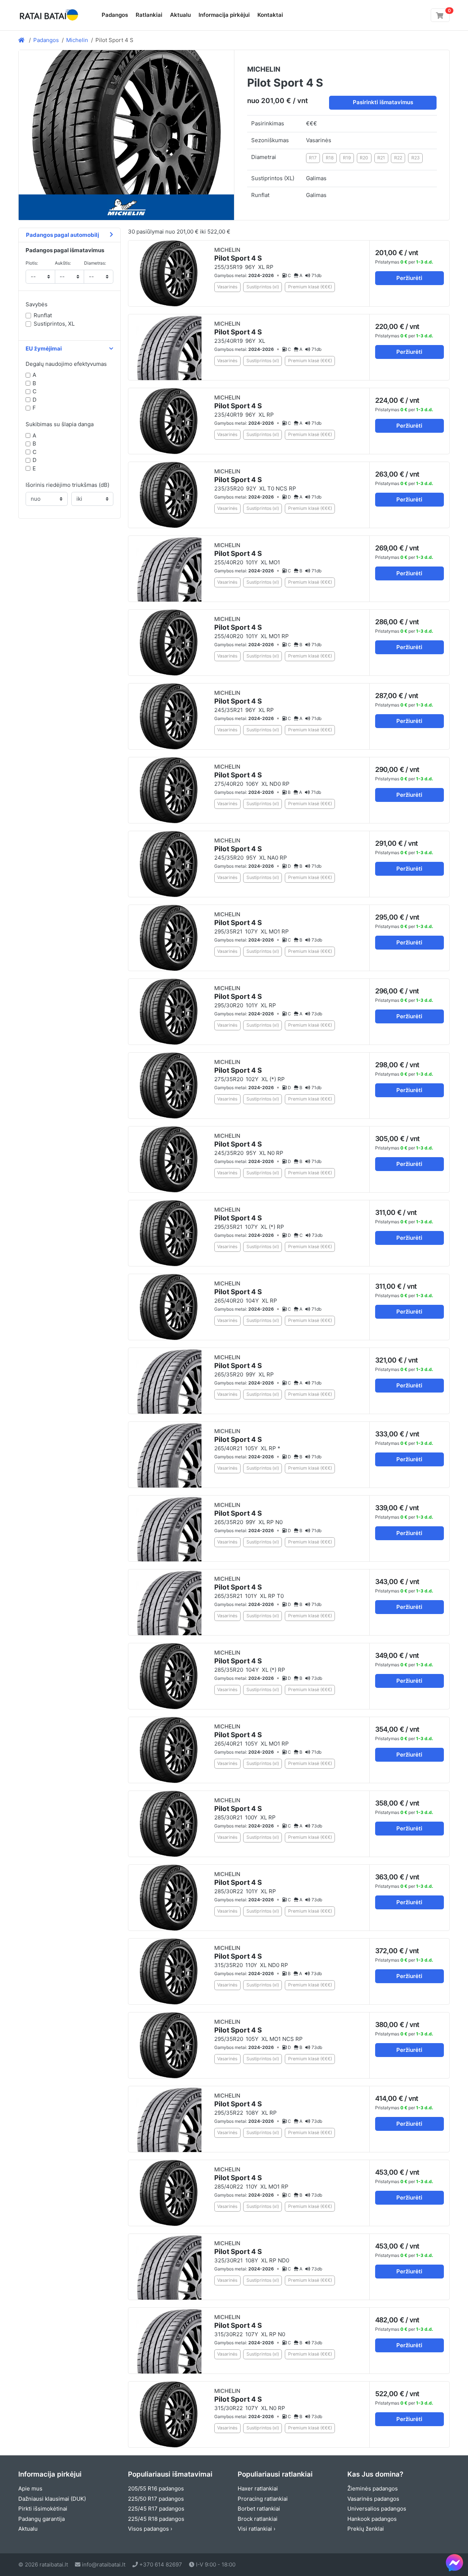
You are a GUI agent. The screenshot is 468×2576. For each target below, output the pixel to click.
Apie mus (30, 2488)
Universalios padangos (377, 2509)
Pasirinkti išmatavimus (383, 102)
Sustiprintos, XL (54, 324)
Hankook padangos (372, 2519)
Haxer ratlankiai (258, 2488)
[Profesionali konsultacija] (454, 2562)
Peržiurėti (409, 278)
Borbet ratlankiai (259, 2509)
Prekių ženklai (366, 2529)
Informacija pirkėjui (224, 15)
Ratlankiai (149, 15)
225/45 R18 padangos (156, 2519)
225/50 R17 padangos (156, 2499)
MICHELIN (238, 255)
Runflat (43, 315)
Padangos (115, 15)
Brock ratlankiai (258, 2519)
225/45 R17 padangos (156, 2509)
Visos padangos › (150, 2529)
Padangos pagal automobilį (63, 235)
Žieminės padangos (373, 2488)
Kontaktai (270, 15)
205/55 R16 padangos (156, 2488)
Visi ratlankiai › (256, 2529)
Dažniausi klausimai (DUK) (52, 2499)
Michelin (77, 40)
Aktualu (180, 15)
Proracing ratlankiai (263, 2499)
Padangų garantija (41, 2519)
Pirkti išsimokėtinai (43, 2509)
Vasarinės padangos (373, 2499)
